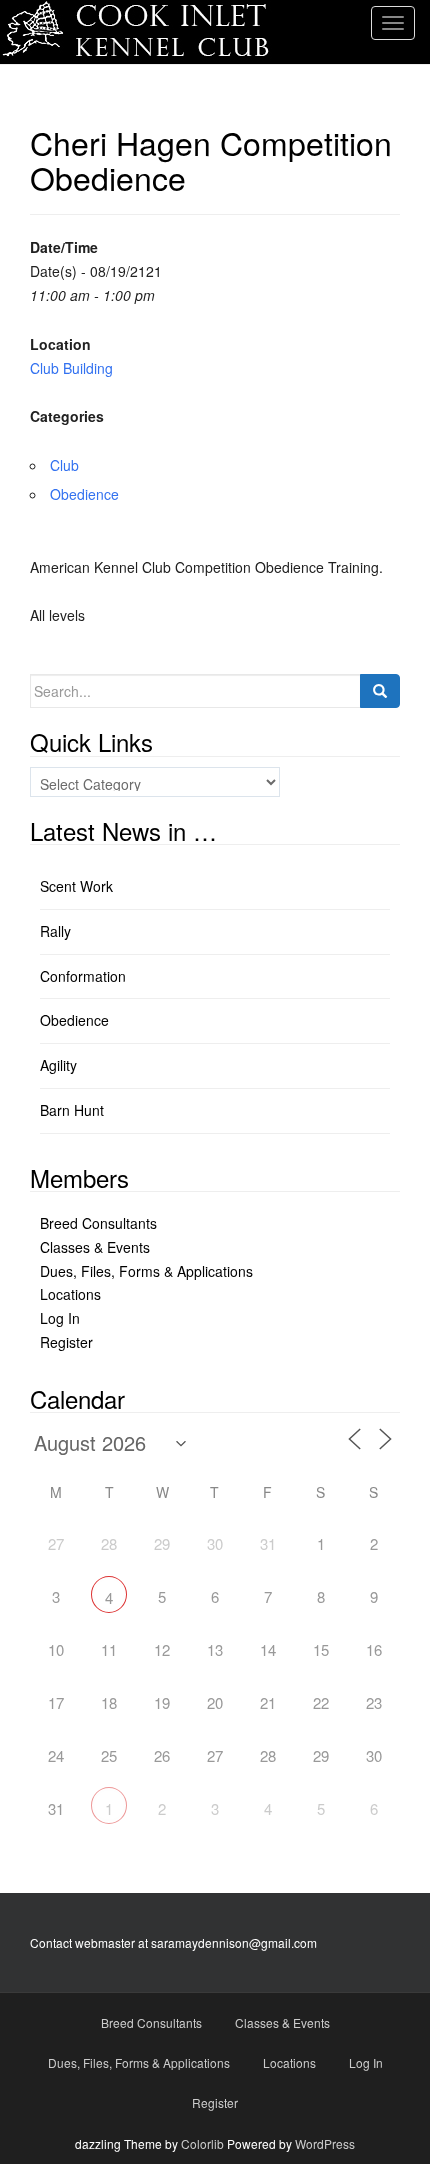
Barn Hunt (72, 1110)
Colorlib (202, 2143)
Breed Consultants (98, 1223)
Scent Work (76, 886)
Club (64, 465)
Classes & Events (95, 1247)
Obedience (84, 494)
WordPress (325, 2143)
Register (66, 1342)
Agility (58, 1065)
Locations (70, 1294)
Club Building (71, 368)
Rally (55, 931)
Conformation (83, 976)
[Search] (380, 691)
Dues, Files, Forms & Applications (146, 1271)
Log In (60, 1318)
